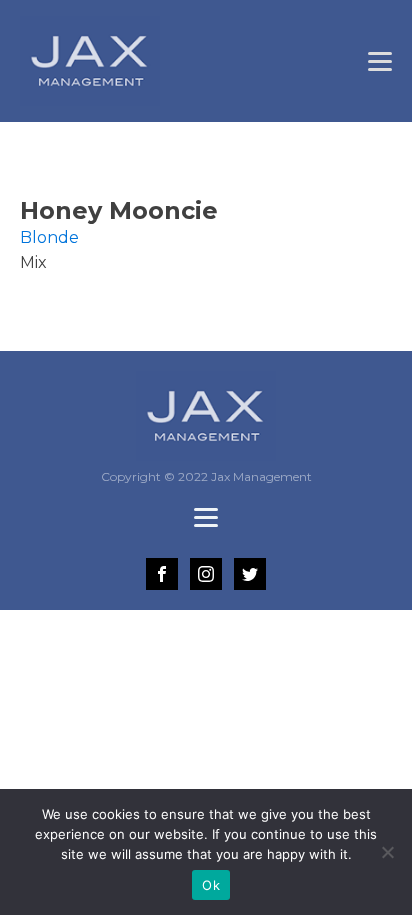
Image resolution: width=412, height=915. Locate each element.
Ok (211, 885)
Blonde (49, 237)
